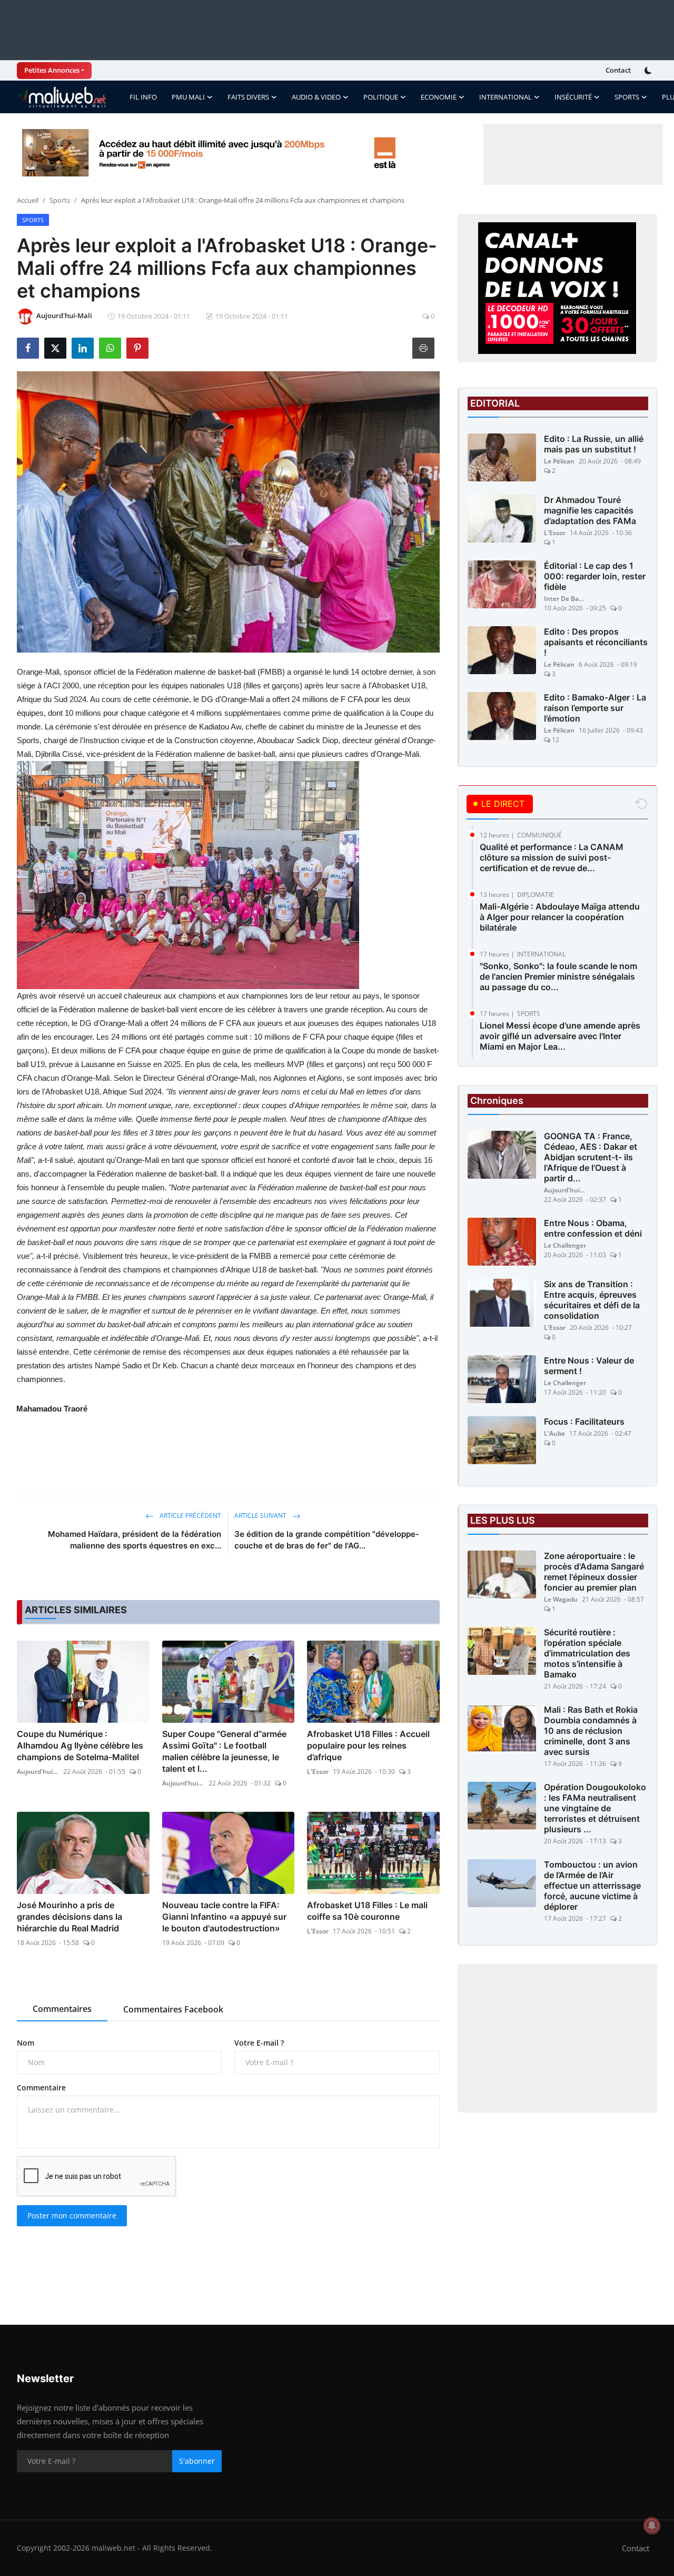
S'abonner (197, 2461)
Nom (26, 2043)
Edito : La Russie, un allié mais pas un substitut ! (594, 444)
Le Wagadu (561, 1599)
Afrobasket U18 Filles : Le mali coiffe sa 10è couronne (367, 1911)
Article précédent (190, 1516)
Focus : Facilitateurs (584, 1422)
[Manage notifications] (652, 2525)
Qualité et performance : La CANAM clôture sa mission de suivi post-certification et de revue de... (552, 857)
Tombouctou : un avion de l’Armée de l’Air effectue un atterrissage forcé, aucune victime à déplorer (592, 1886)
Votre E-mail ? (259, 2043)
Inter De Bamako (565, 599)
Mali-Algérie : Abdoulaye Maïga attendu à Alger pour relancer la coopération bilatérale (560, 917)
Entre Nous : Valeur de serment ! (589, 1366)
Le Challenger (565, 1245)
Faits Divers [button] (248, 97)
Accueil (28, 200)
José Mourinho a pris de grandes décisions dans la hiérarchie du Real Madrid (70, 1917)
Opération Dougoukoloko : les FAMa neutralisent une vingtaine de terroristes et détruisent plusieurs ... (595, 1808)
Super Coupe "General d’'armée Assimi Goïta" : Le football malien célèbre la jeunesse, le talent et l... (224, 1751)
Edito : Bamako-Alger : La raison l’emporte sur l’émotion (595, 708)
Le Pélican (559, 461)
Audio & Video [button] (316, 97)
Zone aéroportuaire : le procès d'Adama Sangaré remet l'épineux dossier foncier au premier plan (594, 1572)
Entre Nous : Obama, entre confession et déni (593, 1228)
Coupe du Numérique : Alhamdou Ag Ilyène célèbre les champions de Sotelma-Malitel (80, 1745)
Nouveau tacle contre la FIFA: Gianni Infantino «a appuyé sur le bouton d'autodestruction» (224, 1917)
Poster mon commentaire (72, 2215)
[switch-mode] (649, 71)
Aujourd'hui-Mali (38, 1771)
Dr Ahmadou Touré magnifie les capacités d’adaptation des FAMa (590, 510)
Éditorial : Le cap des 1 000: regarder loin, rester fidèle (595, 576)
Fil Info (143, 97)
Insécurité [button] (573, 97)
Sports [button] (627, 97)
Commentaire (41, 2088)
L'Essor (318, 1771)
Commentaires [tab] (62, 2009)
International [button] (506, 97)
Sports (60, 200)
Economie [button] (439, 97)
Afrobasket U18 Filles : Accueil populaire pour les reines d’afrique (368, 1745)
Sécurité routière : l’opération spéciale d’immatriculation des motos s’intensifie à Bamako (587, 1653)
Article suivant (261, 1516)
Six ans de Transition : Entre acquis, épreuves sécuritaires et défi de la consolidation (592, 1300)
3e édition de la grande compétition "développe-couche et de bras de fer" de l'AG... (327, 1540)
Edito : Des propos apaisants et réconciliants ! (596, 642)
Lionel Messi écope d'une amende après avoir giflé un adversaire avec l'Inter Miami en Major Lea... (560, 1036)
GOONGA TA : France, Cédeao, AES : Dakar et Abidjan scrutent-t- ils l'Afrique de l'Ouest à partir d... (591, 1157)
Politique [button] (381, 97)
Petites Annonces (52, 70)
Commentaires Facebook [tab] (173, 2009)
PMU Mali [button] (188, 97)
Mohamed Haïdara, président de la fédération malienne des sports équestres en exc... (135, 1540)
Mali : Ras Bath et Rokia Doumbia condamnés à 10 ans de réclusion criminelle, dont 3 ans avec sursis (591, 1731)
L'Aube (554, 1433)
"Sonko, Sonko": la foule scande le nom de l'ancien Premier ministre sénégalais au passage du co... (558, 976)
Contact (618, 70)
